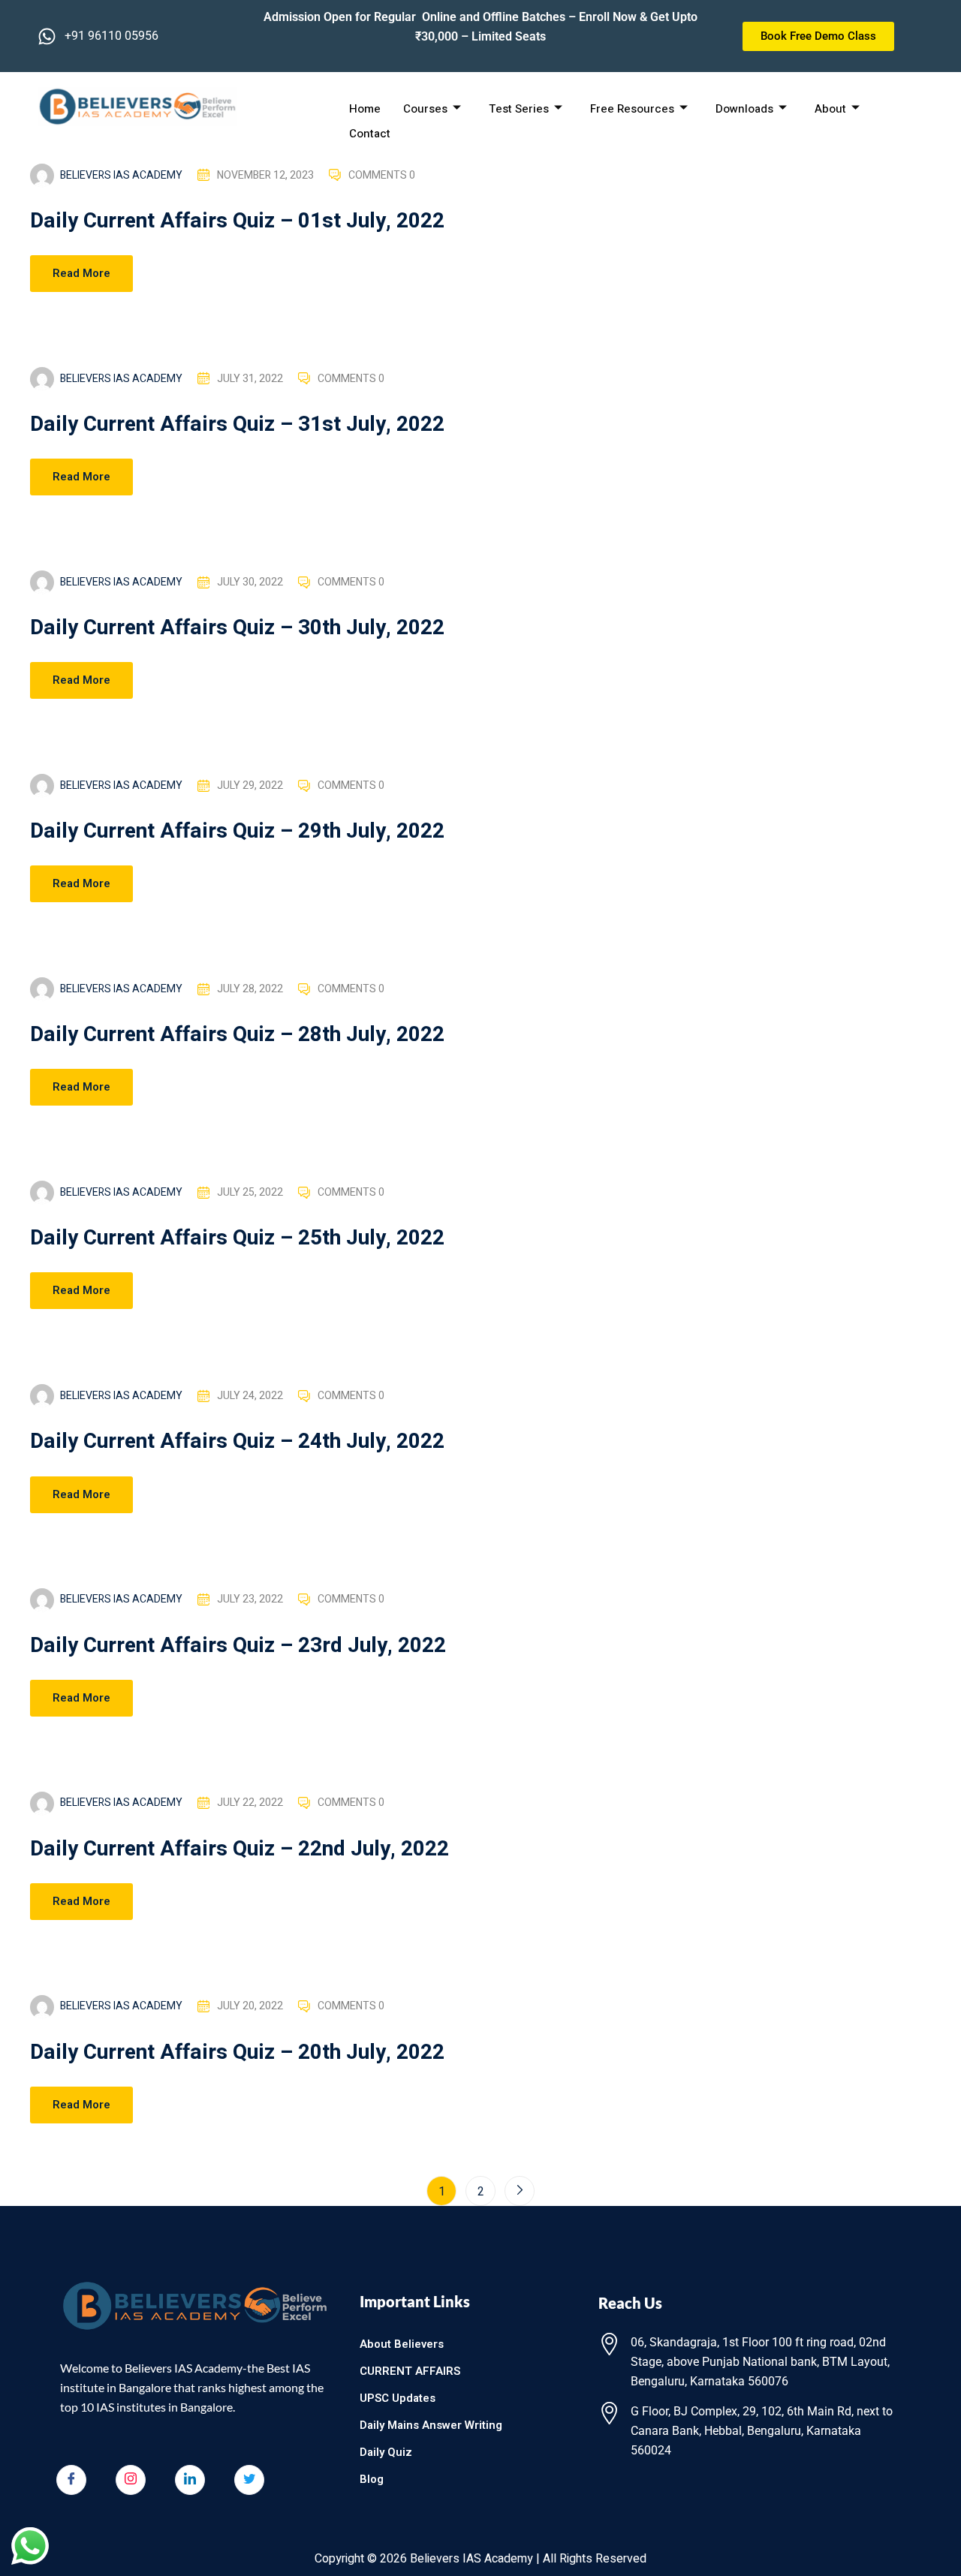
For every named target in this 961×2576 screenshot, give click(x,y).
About (830, 109)
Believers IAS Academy (121, 175)
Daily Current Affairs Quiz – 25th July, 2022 (237, 1238)
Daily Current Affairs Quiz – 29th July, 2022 (237, 831)
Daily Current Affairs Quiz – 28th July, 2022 (237, 1035)
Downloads (744, 109)
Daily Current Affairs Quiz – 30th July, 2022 (237, 628)
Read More (81, 273)
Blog (372, 2479)
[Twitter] (249, 2480)
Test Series (519, 109)
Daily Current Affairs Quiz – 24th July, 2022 (237, 1441)
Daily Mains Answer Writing (431, 2425)
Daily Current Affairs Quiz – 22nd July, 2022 (239, 1849)
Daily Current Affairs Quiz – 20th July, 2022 (237, 2052)
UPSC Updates (398, 2398)
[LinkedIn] (190, 2480)
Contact (370, 134)
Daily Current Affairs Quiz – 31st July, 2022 (237, 424)
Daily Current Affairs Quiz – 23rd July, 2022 (238, 1646)
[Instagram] (131, 2480)
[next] (520, 2191)
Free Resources (632, 109)
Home (365, 109)
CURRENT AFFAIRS (410, 2371)
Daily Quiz (386, 2452)
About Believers (402, 2344)
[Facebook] (71, 2480)
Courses (425, 109)
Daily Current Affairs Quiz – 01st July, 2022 (237, 221)
